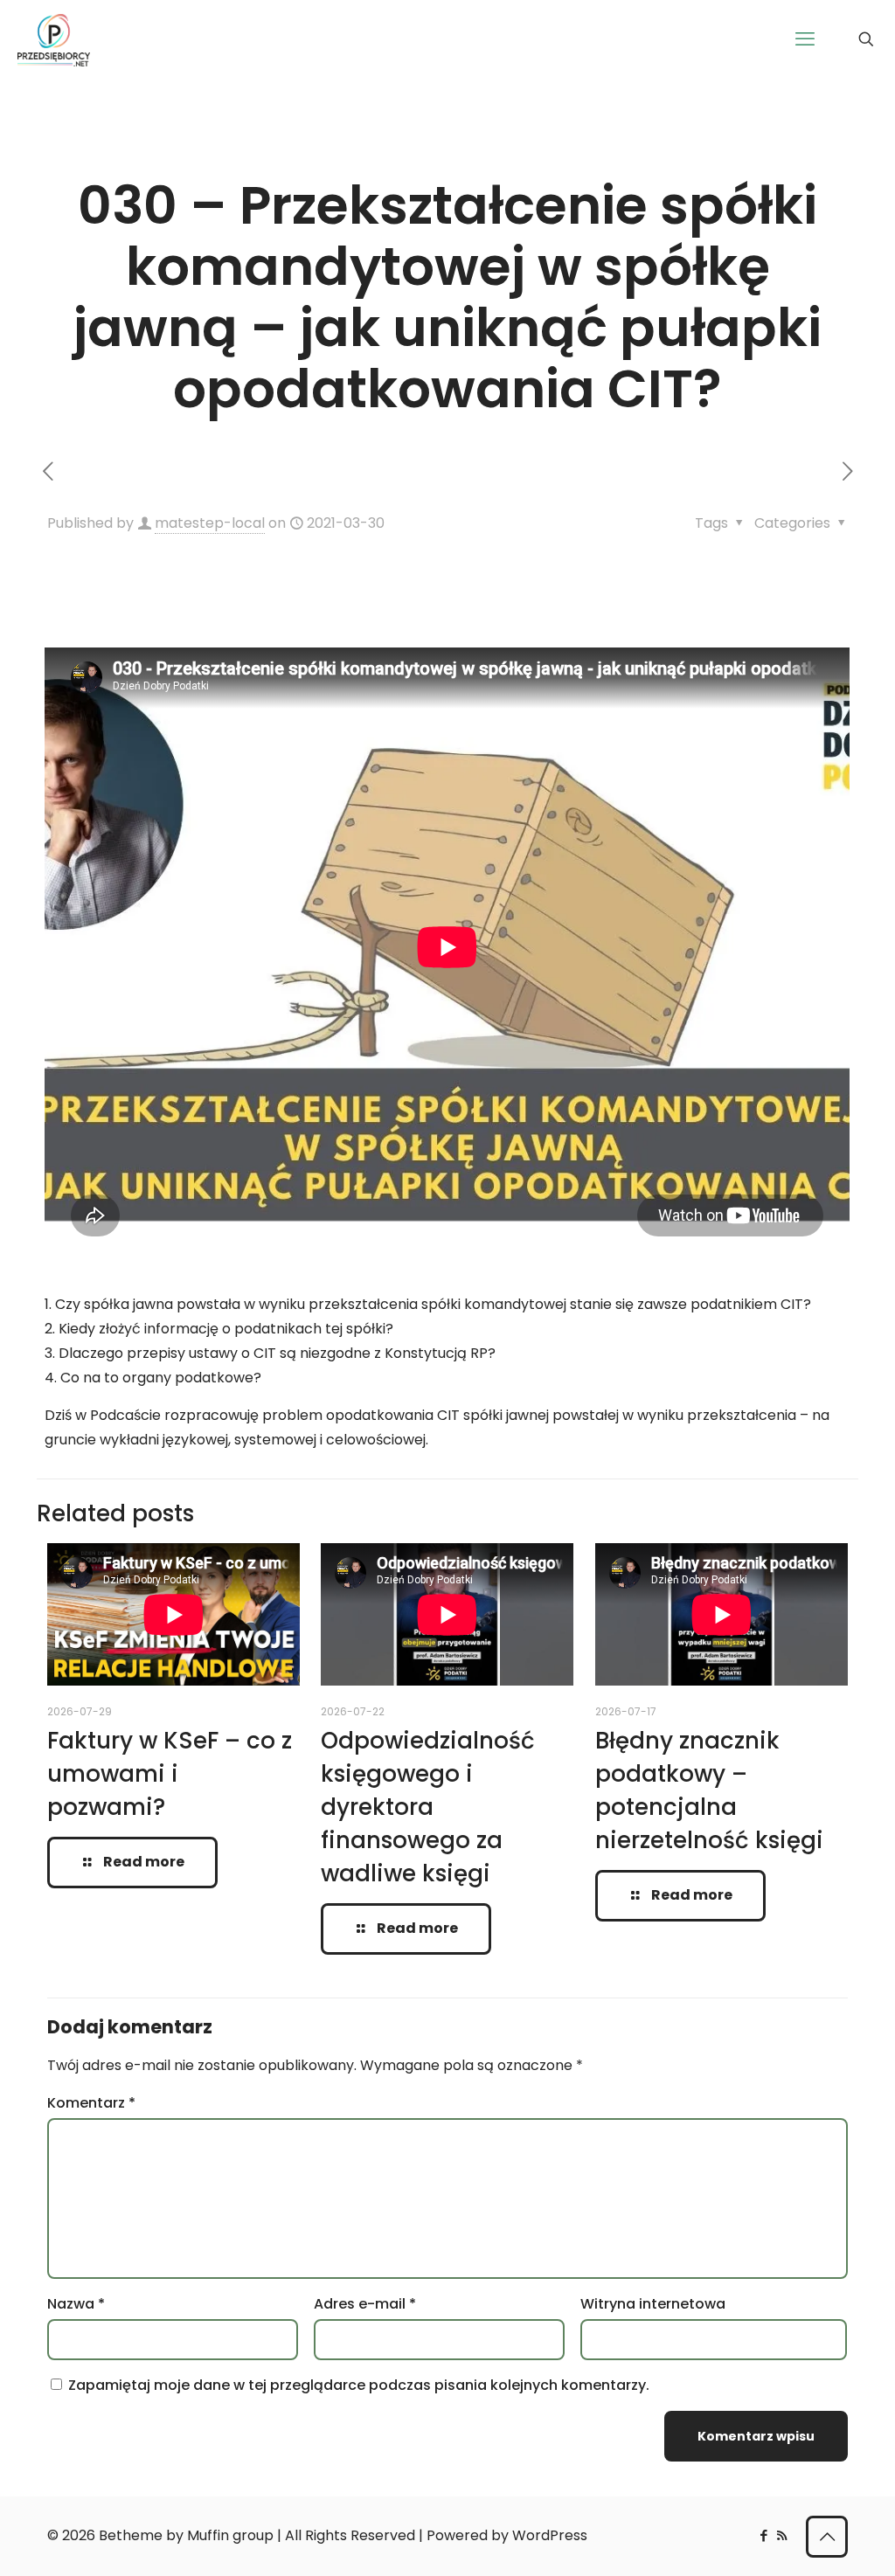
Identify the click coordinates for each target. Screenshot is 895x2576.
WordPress (550, 2535)
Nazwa (76, 2304)
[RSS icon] (782, 2535)
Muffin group (230, 2535)
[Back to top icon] (827, 2537)
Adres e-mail (365, 2304)
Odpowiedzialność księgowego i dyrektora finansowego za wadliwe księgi (428, 1807)
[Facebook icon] (763, 2535)
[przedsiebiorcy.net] (54, 39)
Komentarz (91, 2103)
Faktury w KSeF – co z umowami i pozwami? (170, 1774)
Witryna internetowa (653, 2304)
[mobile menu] (805, 39)
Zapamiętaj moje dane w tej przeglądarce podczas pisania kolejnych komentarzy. (359, 2385)
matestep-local (210, 523)
